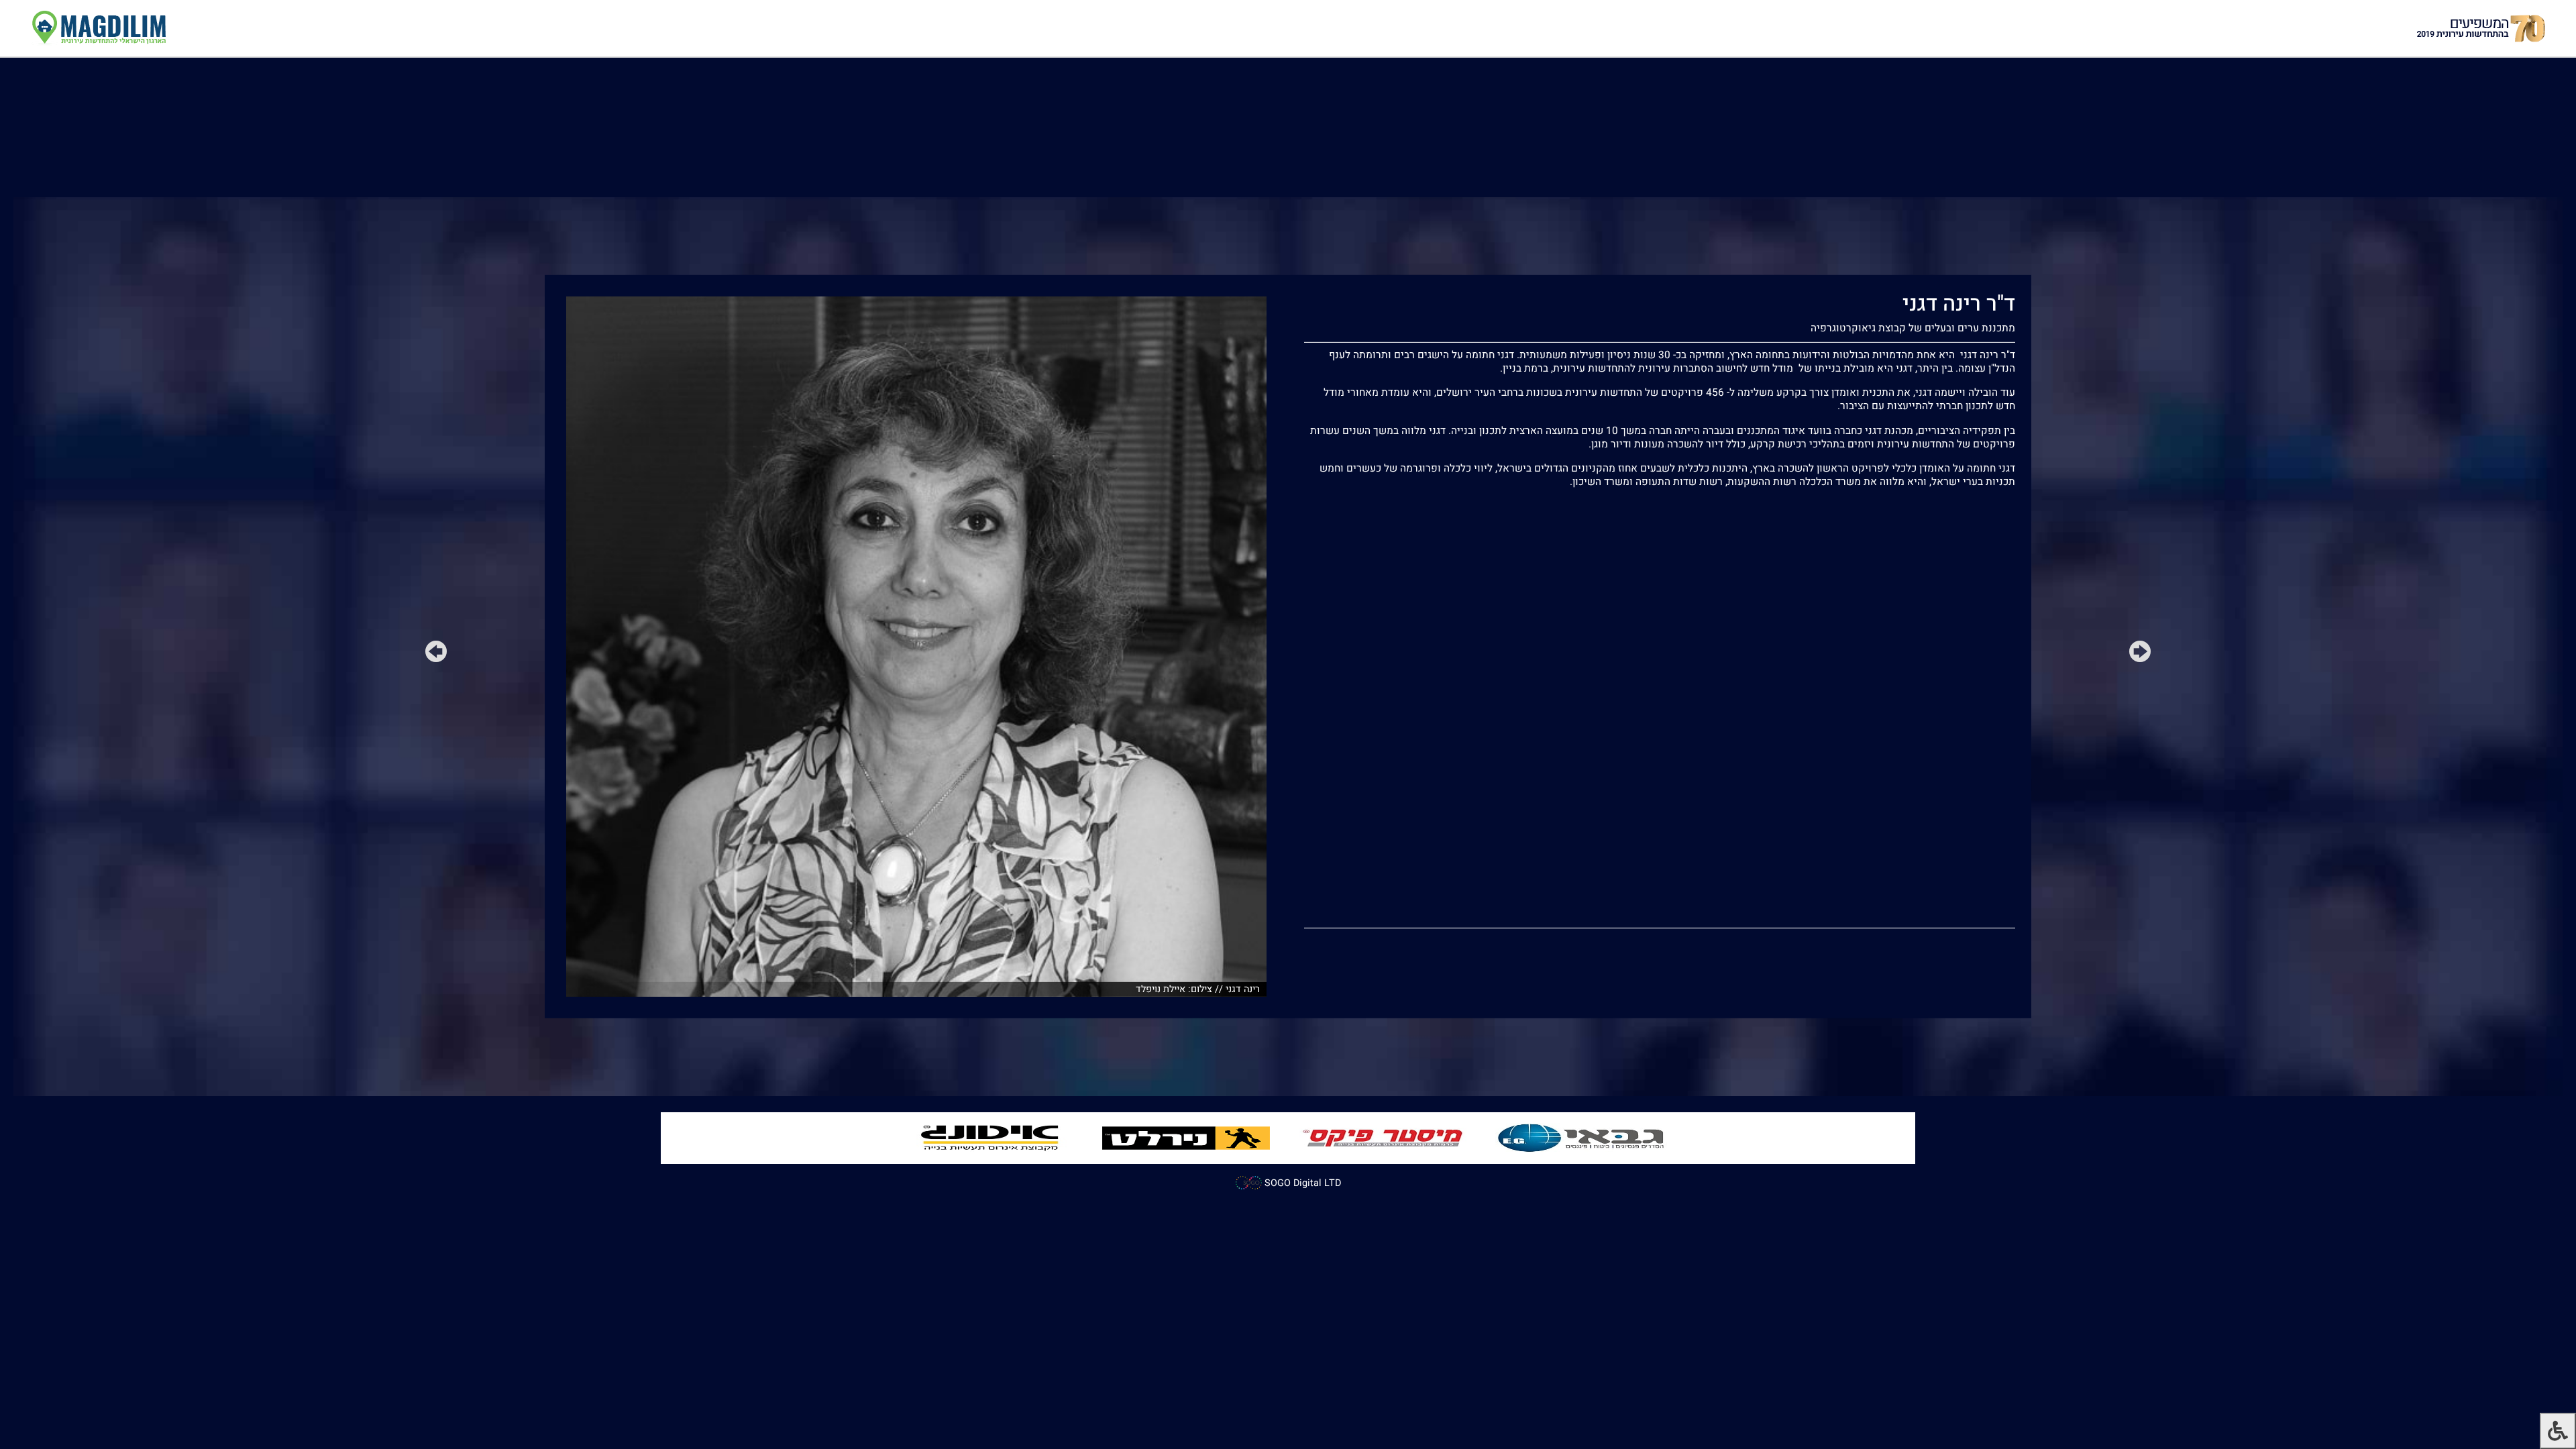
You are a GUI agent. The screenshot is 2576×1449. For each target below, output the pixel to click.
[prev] (2140, 654)
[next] (436, 654)
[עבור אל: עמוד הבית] (98, 28)
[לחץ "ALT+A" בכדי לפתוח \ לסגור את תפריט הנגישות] (2558, 1431)
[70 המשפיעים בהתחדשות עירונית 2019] (2481, 28)
